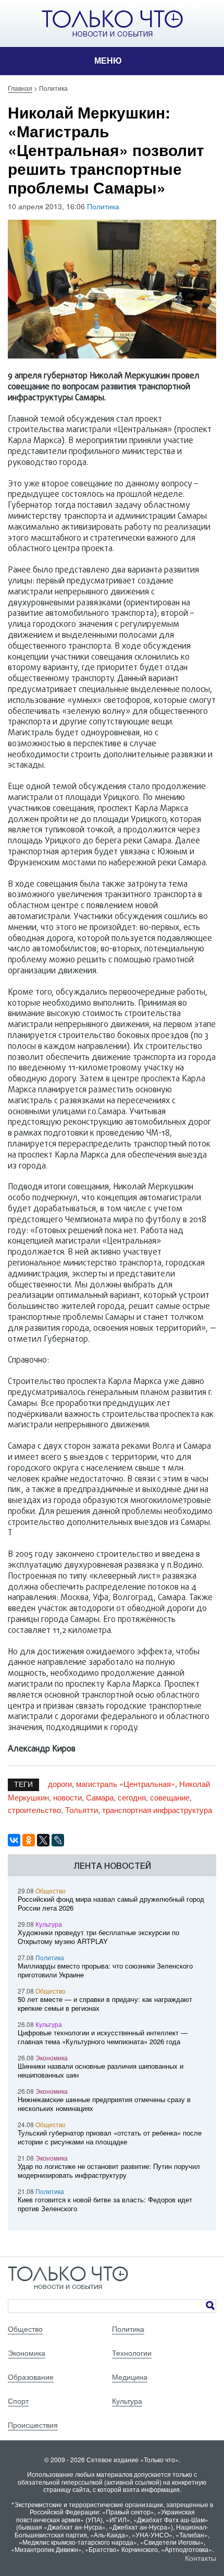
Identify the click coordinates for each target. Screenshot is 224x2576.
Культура (49, 1924)
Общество (51, 1891)
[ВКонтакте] (14, 1840)
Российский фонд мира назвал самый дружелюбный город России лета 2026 (111, 1903)
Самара (100, 1797)
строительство (34, 1810)
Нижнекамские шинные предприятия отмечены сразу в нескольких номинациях (104, 2104)
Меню (108, 61)
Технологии (132, 2353)
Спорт (18, 2401)
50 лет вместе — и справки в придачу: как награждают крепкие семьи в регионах (105, 2003)
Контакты (201, 2558)
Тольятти (82, 1810)
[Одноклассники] (29, 1840)
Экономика (52, 2058)
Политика (103, 206)
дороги (60, 1784)
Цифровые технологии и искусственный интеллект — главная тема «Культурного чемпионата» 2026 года (103, 2037)
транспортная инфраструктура (157, 1810)
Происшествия (33, 2425)
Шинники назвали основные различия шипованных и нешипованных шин (101, 2070)
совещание (170, 1797)
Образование (31, 2377)
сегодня (132, 1797)
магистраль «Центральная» (126, 1784)
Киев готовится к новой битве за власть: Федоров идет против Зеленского (105, 2204)
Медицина (130, 2377)
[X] (43, 1840)
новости (67, 1797)
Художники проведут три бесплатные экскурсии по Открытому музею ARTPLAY (98, 1937)
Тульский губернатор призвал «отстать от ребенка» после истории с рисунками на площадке (110, 2137)
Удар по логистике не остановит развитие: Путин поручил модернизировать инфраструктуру (109, 2170)
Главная (20, 88)
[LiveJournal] (58, 1840)
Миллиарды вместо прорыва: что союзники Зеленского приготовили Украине (105, 1970)
